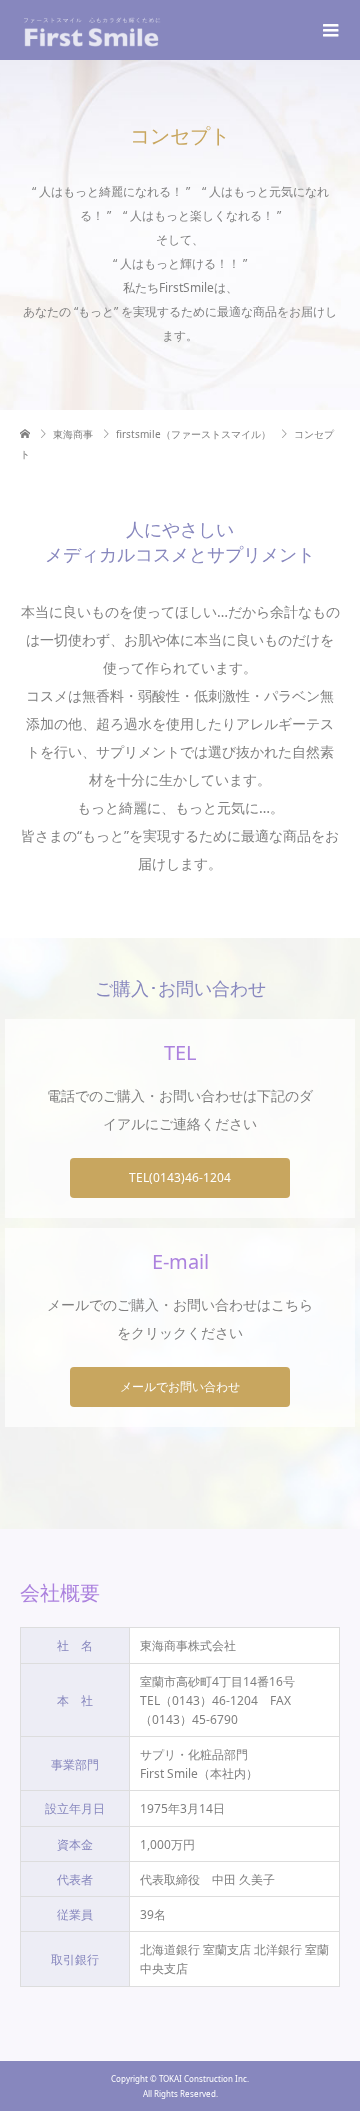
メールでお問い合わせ (180, 1386)
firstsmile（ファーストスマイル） (193, 434)
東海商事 (73, 434)
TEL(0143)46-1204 (180, 1177)
